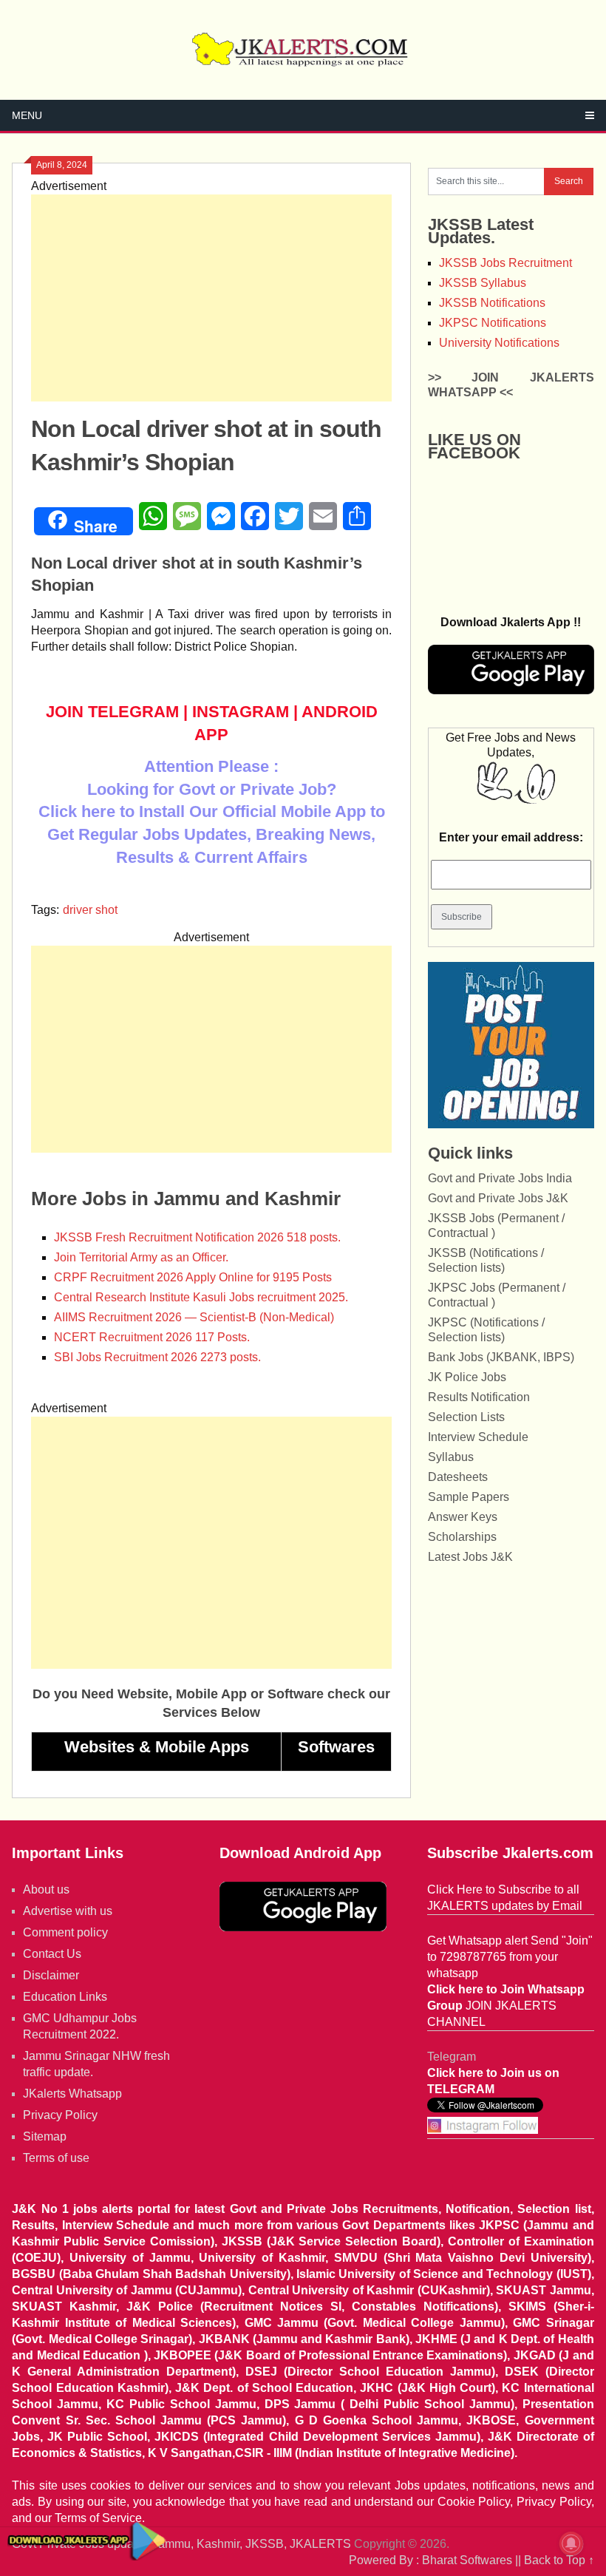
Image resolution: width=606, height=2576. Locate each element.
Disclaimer (51, 1975)
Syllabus (451, 1457)
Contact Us (52, 1954)
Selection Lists (466, 1417)
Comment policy (65, 1932)
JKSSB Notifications (492, 303)
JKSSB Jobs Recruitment (505, 263)
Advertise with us (68, 1911)
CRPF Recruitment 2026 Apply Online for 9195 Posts (193, 1277)
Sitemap (45, 2136)
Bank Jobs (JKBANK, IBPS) (501, 1357)
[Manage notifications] (571, 2543)
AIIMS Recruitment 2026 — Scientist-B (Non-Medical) (194, 1317)
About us (46, 1889)
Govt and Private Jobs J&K (498, 1198)
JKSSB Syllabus (483, 283)
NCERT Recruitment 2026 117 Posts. (152, 1337)
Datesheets (458, 1477)
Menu (27, 115)
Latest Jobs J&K (470, 1557)
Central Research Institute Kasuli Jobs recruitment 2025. (201, 1297)
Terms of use (56, 2158)
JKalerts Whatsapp (72, 2094)
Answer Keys (463, 1517)
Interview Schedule (478, 1437)
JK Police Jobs (467, 1377)
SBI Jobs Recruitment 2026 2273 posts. (157, 1357)
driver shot (90, 910)
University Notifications (499, 343)
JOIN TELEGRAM (112, 712)
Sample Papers (469, 1497)
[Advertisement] (211, 298)
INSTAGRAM (241, 712)
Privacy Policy (60, 2115)
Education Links (65, 1997)
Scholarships (462, 1537)
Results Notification (479, 1397)
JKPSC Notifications (493, 323)
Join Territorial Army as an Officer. (141, 1257)
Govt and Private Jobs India (500, 1178)
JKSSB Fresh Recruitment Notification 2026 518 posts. (197, 1237)
